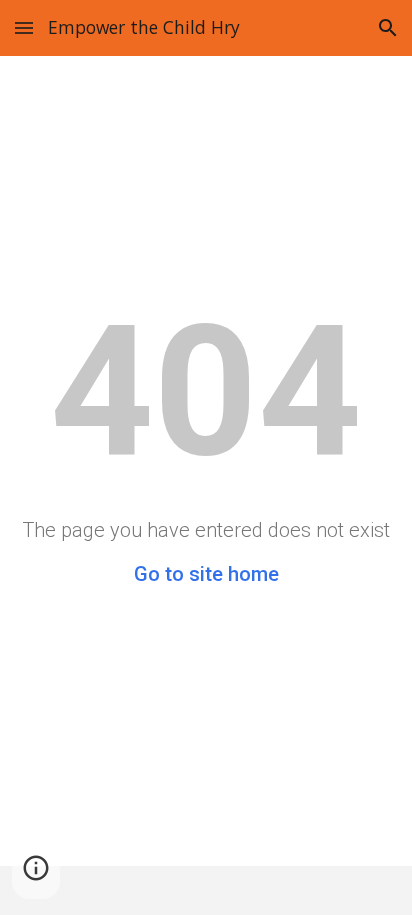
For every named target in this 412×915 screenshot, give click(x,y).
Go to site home (206, 574)
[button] (24, 27)
